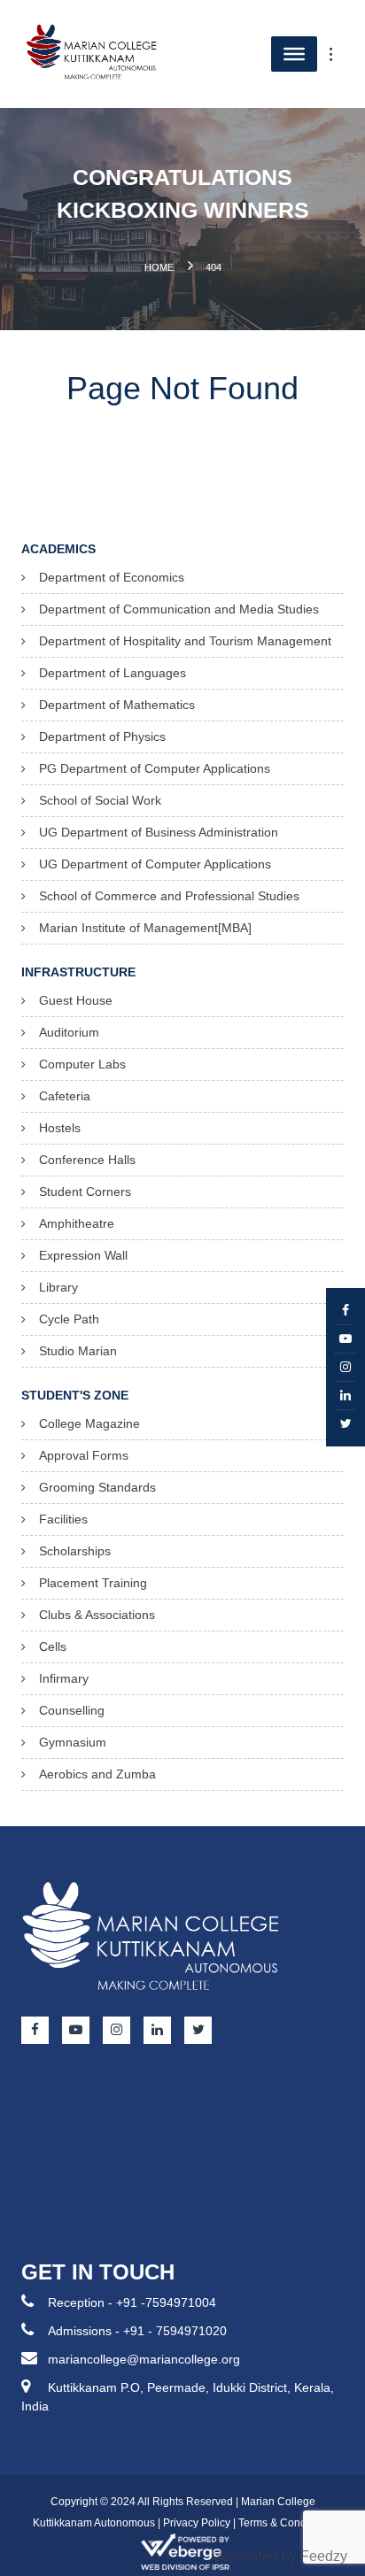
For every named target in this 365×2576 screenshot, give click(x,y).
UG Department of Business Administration (159, 832)
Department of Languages (113, 673)
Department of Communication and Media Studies (179, 609)
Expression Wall (83, 1255)
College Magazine (89, 1423)
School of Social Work (100, 800)
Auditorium (69, 1032)
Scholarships (75, 1551)
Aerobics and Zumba (97, 1774)
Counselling (72, 1710)
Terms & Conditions (285, 2523)
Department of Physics (102, 737)
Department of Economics (112, 577)
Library (58, 1287)
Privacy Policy (197, 2523)
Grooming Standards (97, 1487)
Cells (53, 1647)
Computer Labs (82, 1064)
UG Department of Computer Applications (155, 864)
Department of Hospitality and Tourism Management (185, 641)
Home (159, 267)
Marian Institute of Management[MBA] (145, 928)
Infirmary (64, 1678)
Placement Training (93, 1583)
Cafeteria (65, 1096)
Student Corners (85, 1192)
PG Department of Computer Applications (155, 768)
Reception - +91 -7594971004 (132, 2302)
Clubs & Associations (97, 1615)
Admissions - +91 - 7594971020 (137, 2331)
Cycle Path (69, 1319)
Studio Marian (78, 1351)
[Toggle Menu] (340, 54)
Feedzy (324, 2556)
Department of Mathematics (117, 705)
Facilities (63, 1519)
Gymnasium (73, 1742)
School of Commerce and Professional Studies (169, 896)
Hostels (60, 1128)
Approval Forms (84, 1455)
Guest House (76, 1000)
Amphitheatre (77, 1223)
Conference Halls (87, 1160)
